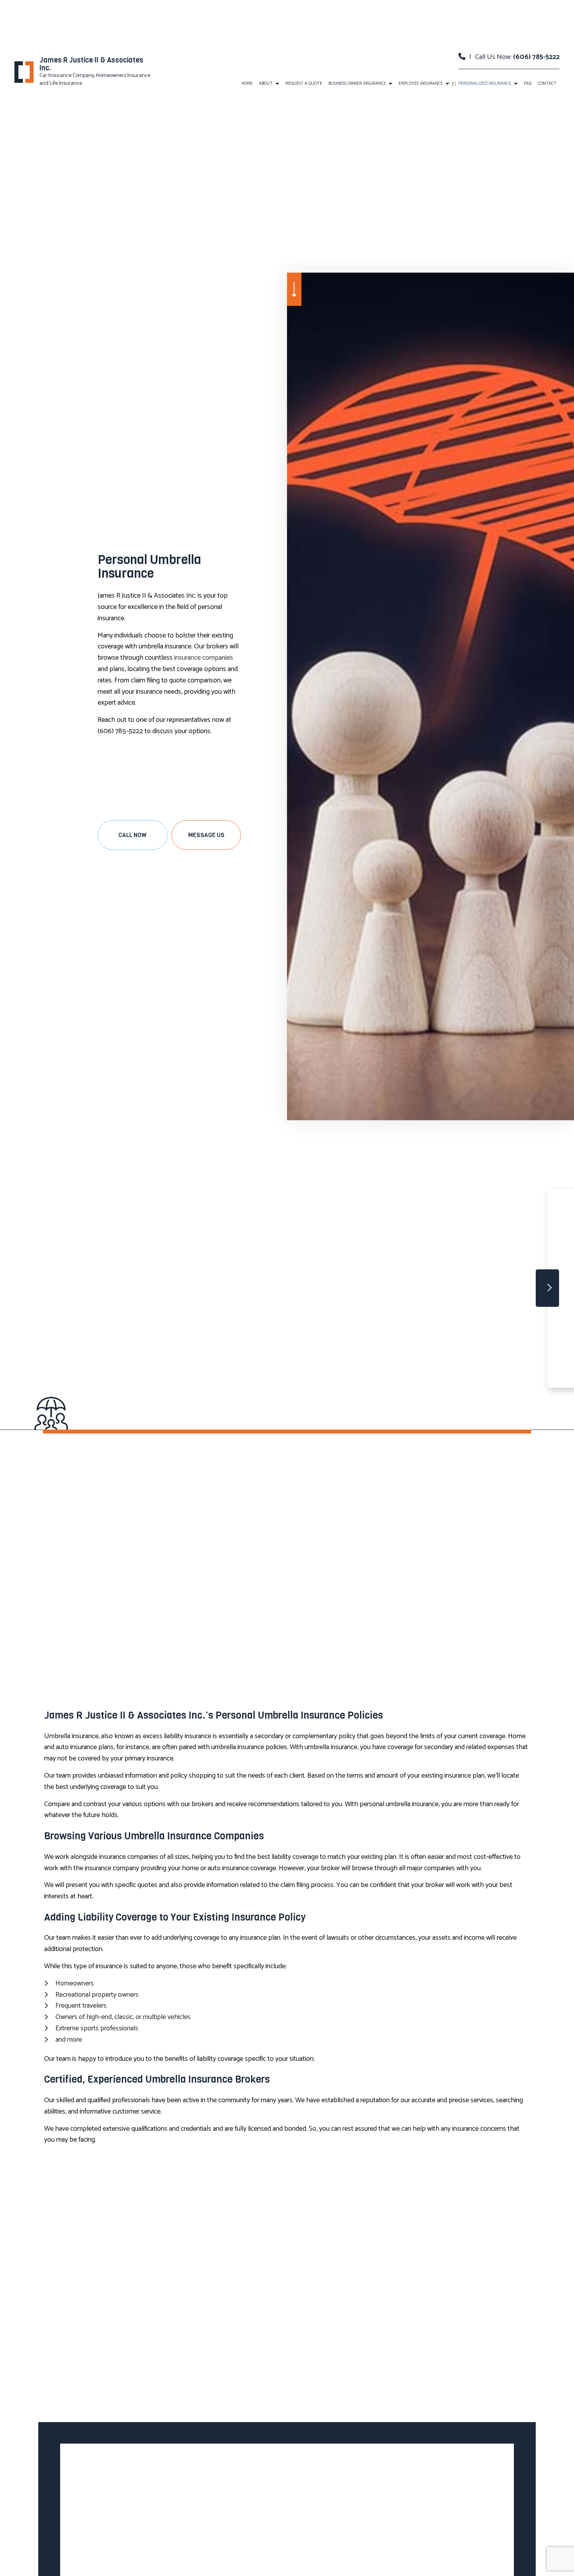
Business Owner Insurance (357, 84)
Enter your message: (429, 1306)
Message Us (206, 835)
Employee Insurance (421, 84)
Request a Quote (304, 84)
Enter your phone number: (435, 1252)
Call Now (132, 835)
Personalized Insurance (485, 84)
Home (247, 84)
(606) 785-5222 (536, 57)
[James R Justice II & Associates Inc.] (24, 72)
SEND (520, 1359)
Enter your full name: (429, 1225)
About (266, 84)
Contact (547, 84)
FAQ (528, 84)
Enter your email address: (434, 1279)
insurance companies (204, 658)
